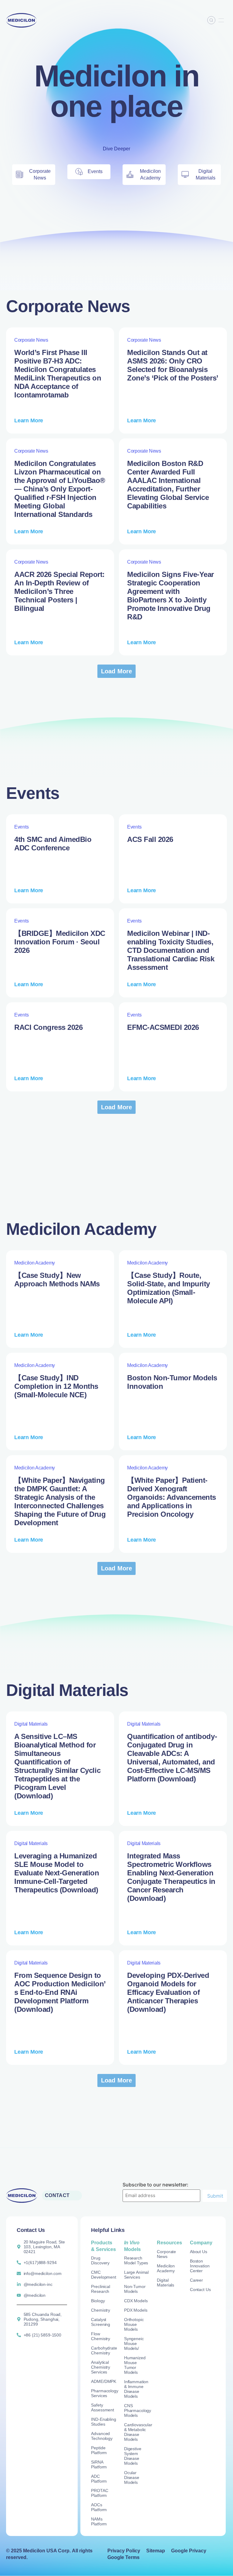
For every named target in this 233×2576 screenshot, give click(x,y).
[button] (117, 671)
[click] (221, 20)
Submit (215, 2196)
